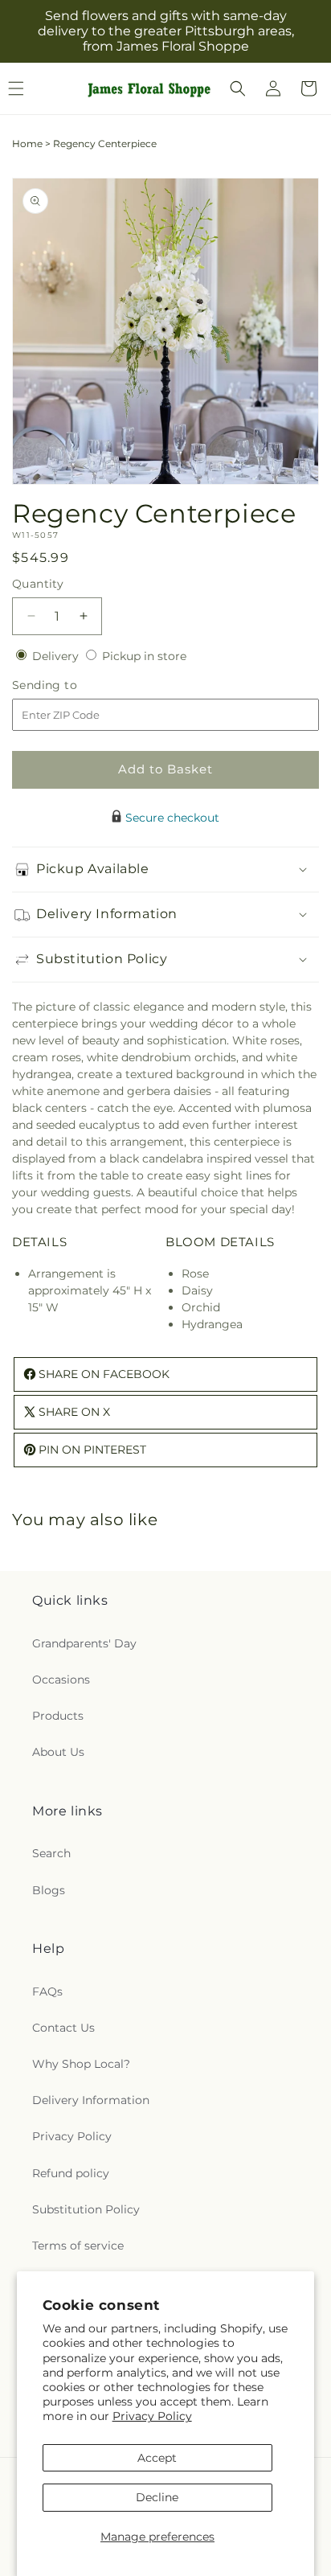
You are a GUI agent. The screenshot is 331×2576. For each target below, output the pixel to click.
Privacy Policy (152, 2416)
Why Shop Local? (81, 2064)
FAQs (47, 1991)
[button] (238, 88)
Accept (157, 2458)
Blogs (49, 1890)
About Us (58, 1752)
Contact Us (63, 2028)
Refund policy (71, 2173)
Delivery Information (91, 2100)
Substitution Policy (86, 2209)
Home (27, 144)
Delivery (57, 656)
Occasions (61, 1680)
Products (58, 1716)
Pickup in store (144, 656)
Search (51, 1853)
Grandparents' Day (84, 1643)
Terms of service (78, 2246)
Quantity (38, 584)
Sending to (69, 685)
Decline (157, 2497)
